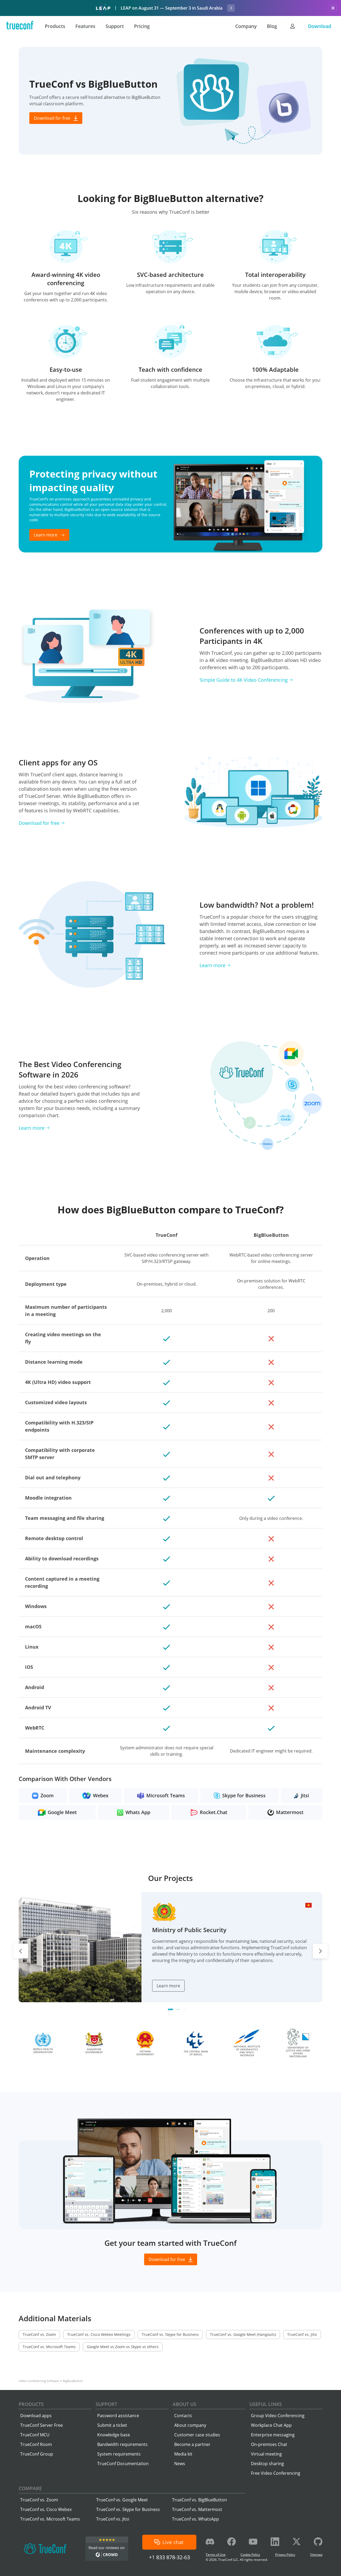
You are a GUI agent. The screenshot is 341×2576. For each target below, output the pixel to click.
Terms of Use (216, 2555)
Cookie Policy (250, 2555)
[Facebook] (232, 2542)
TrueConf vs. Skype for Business (128, 2509)
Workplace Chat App (271, 2425)
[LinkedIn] (275, 2542)
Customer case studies (197, 2435)
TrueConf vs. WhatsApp (196, 2519)
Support (106, 2404)
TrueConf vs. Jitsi (113, 2519)
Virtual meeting (266, 2454)
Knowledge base (114, 2435)
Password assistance (118, 2416)
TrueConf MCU (35, 2435)
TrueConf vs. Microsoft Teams (50, 2519)
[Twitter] (297, 2542)
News (180, 2464)
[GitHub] (318, 2542)
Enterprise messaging (273, 2435)
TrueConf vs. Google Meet (122, 2500)
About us (184, 2404)
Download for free (39, 823)
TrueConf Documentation (123, 2464)
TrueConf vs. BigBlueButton (200, 2500)
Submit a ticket (112, 2425)
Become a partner (192, 2444)
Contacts (183, 2416)
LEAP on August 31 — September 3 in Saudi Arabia (172, 8)
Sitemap (316, 2555)
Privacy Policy (285, 2555)
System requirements (119, 2454)
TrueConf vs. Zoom (39, 2500)
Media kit (183, 2454)
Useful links (266, 2404)
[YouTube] (253, 2542)
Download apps (36, 2416)
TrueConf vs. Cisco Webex (46, 2509)
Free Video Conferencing (276, 2473)
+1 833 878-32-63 (169, 2557)
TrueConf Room (36, 2444)
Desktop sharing (267, 2464)
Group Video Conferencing (278, 2416)
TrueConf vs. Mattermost (197, 2509)
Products (31, 2404)
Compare (30, 2488)
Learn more (212, 965)
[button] (170, 2009)
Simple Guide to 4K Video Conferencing (244, 680)
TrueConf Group (37, 2454)
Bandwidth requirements (122, 2444)
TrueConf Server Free (42, 2425)
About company (190, 2425)
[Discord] (210, 2542)
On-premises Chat (269, 2444)
